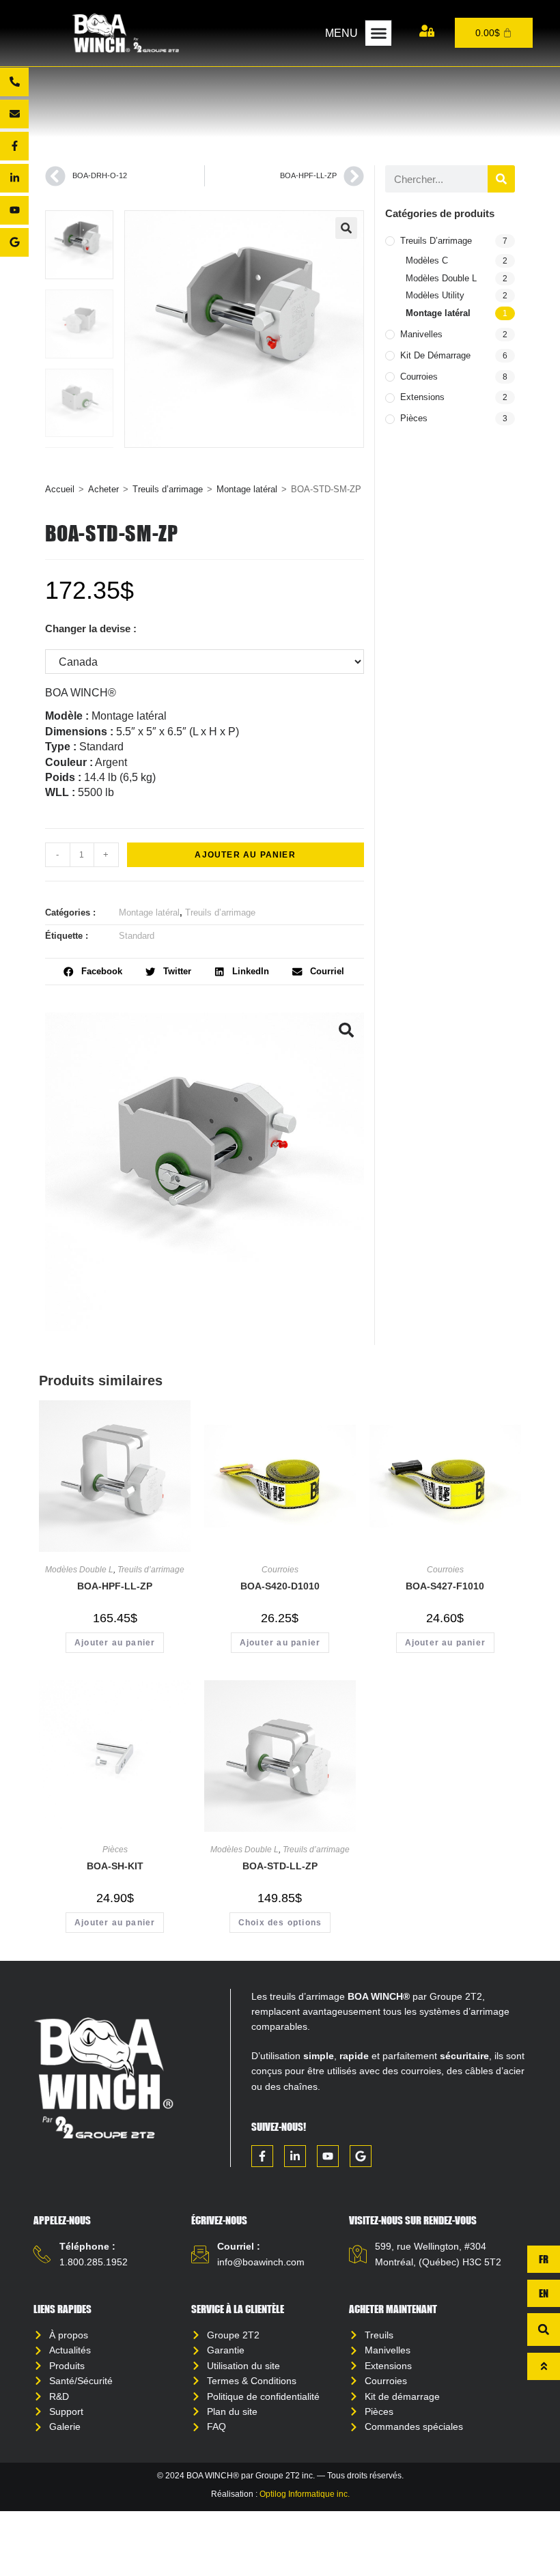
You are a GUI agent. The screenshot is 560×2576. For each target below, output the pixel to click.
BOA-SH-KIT (115, 1866)
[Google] (14, 242)
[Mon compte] (427, 31)
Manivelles (421, 334)
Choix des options (280, 1923)
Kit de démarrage (435, 355)
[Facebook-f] (14, 146)
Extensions (422, 397)
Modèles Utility (435, 295)
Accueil (60, 489)
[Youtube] (14, 210)
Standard (137, 936)
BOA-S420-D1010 (280, 1586)
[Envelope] (14, 114)
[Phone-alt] (14, 82)
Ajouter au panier (245, 855)
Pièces (414, 418)
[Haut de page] (544, 2366)
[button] (378, 33)
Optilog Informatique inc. (305, 2494)
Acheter (103, 489)
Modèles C (427, 260)
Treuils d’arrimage (168, 489)
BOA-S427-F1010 (445, 1586)
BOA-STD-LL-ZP (280, 1866)
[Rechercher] (501, 179)
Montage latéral (247, 489)
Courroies (419, 377)
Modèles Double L (441, 278)
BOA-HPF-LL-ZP (115, 1586)
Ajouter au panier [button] (115, 1643)
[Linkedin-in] (14, 178)
